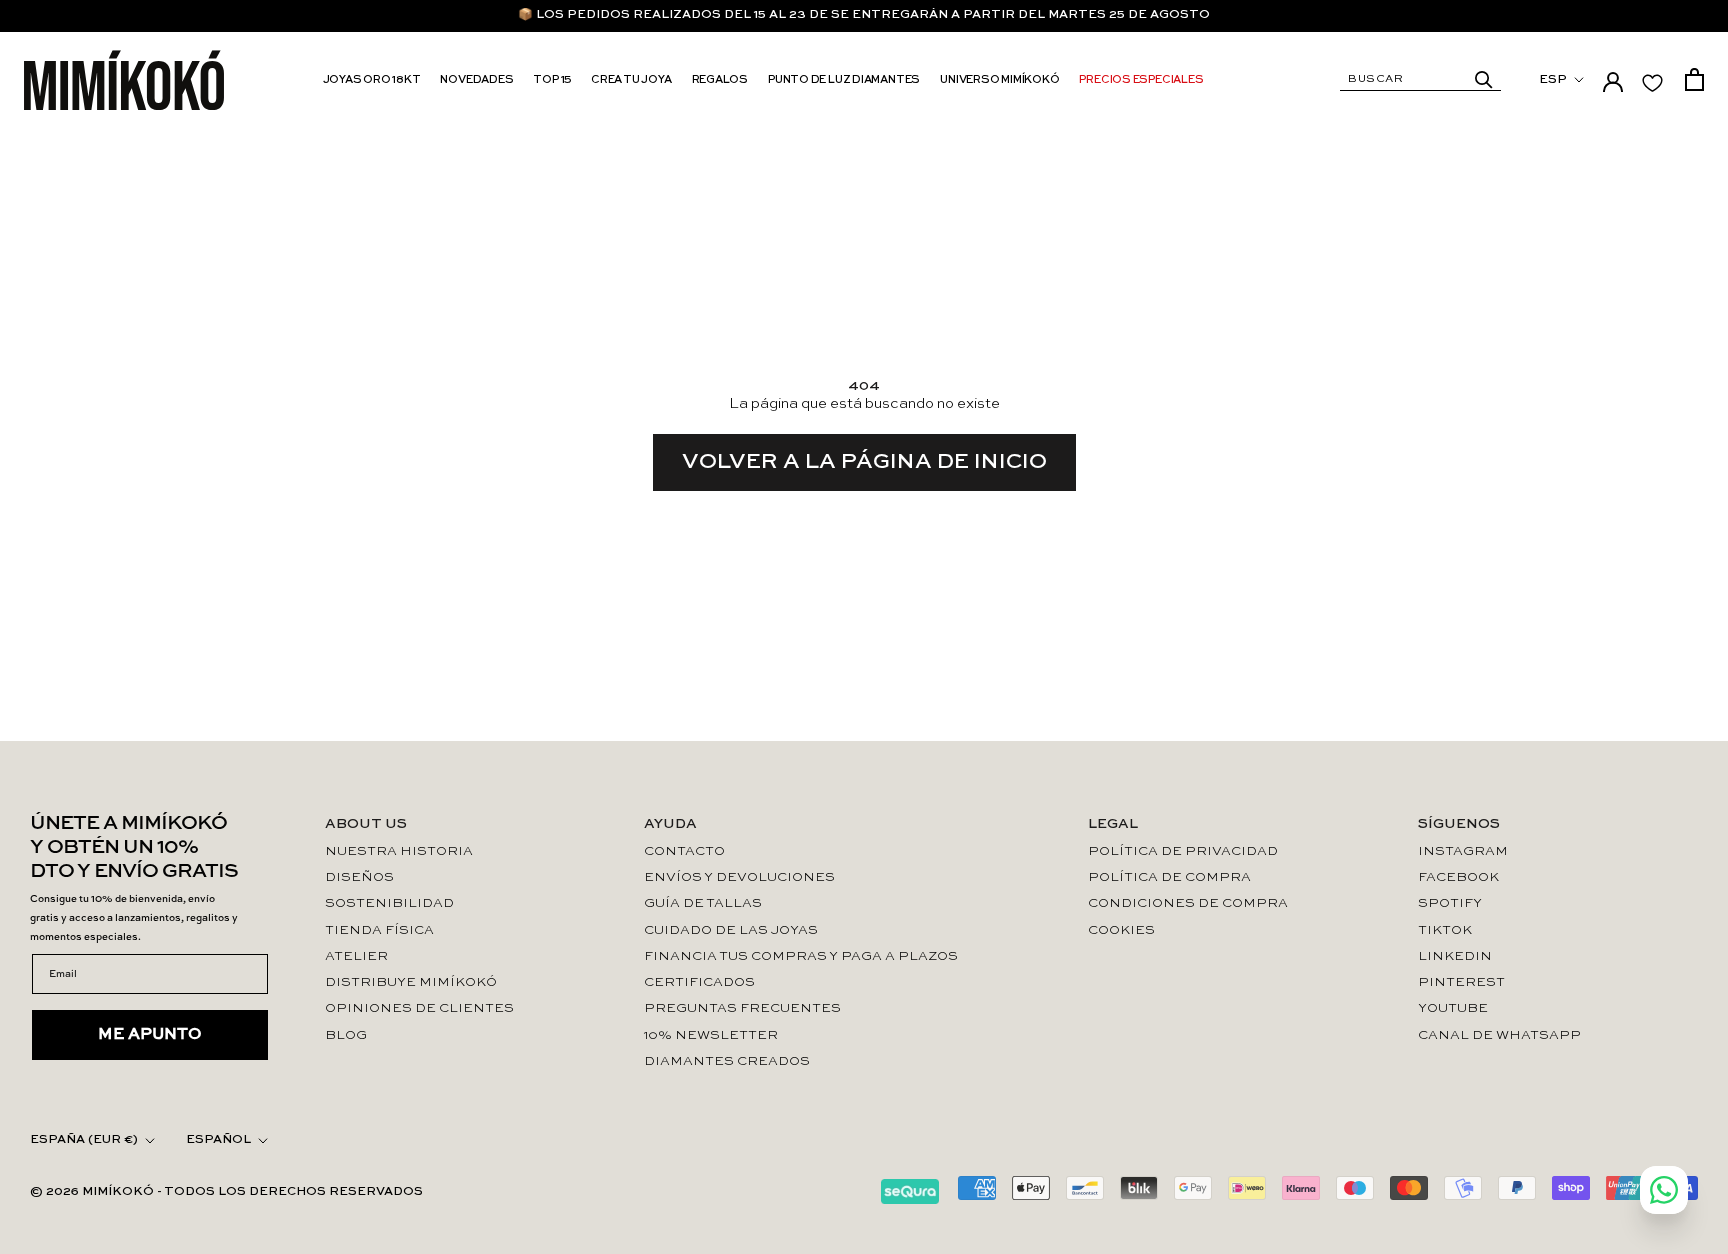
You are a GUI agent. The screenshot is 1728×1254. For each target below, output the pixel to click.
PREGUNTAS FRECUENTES (742, 1008)
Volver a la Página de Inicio (864, 462)
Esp (1553, 80)
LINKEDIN (1455, 956)
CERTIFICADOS (699, 982)
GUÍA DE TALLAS (703, 903)
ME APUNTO (150, 1035)
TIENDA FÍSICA (379, 930)
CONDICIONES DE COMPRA (1188, 903)
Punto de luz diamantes (844, 80)
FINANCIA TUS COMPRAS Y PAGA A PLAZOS (801, 956)
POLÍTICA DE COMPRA (1169, 877)
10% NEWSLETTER (711, 1035)
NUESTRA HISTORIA (399, 851)
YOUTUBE (1453, 1008)
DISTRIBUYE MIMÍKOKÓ (411, 982)
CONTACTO (684, 851)
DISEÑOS (359, 877)
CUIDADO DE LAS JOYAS (731, 930)
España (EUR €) (84, 1140)
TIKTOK (1445, 930)
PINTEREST (1461, 982)
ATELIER (356, 956)
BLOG (346, 1035)
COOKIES (1121, 930)
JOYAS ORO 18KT (372, 80)
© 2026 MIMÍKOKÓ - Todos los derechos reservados (226, 1192)
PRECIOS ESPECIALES (1141, 80)
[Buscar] (1484, 80)
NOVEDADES (476, 80)
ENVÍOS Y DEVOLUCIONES (739, 877)
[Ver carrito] (1694, 79)
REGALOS (720, 80)
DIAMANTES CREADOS (727, 1061)
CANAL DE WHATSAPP (1499, 1035)
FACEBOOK (1458, 877)
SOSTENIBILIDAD (389, 903)
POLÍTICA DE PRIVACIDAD (1183, 851)
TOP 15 (552, 80)
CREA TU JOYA (631, 80)
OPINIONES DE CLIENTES (419, 1008)
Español (218, 1140)
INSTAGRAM (1463, 851)
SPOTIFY (1450, 903)
